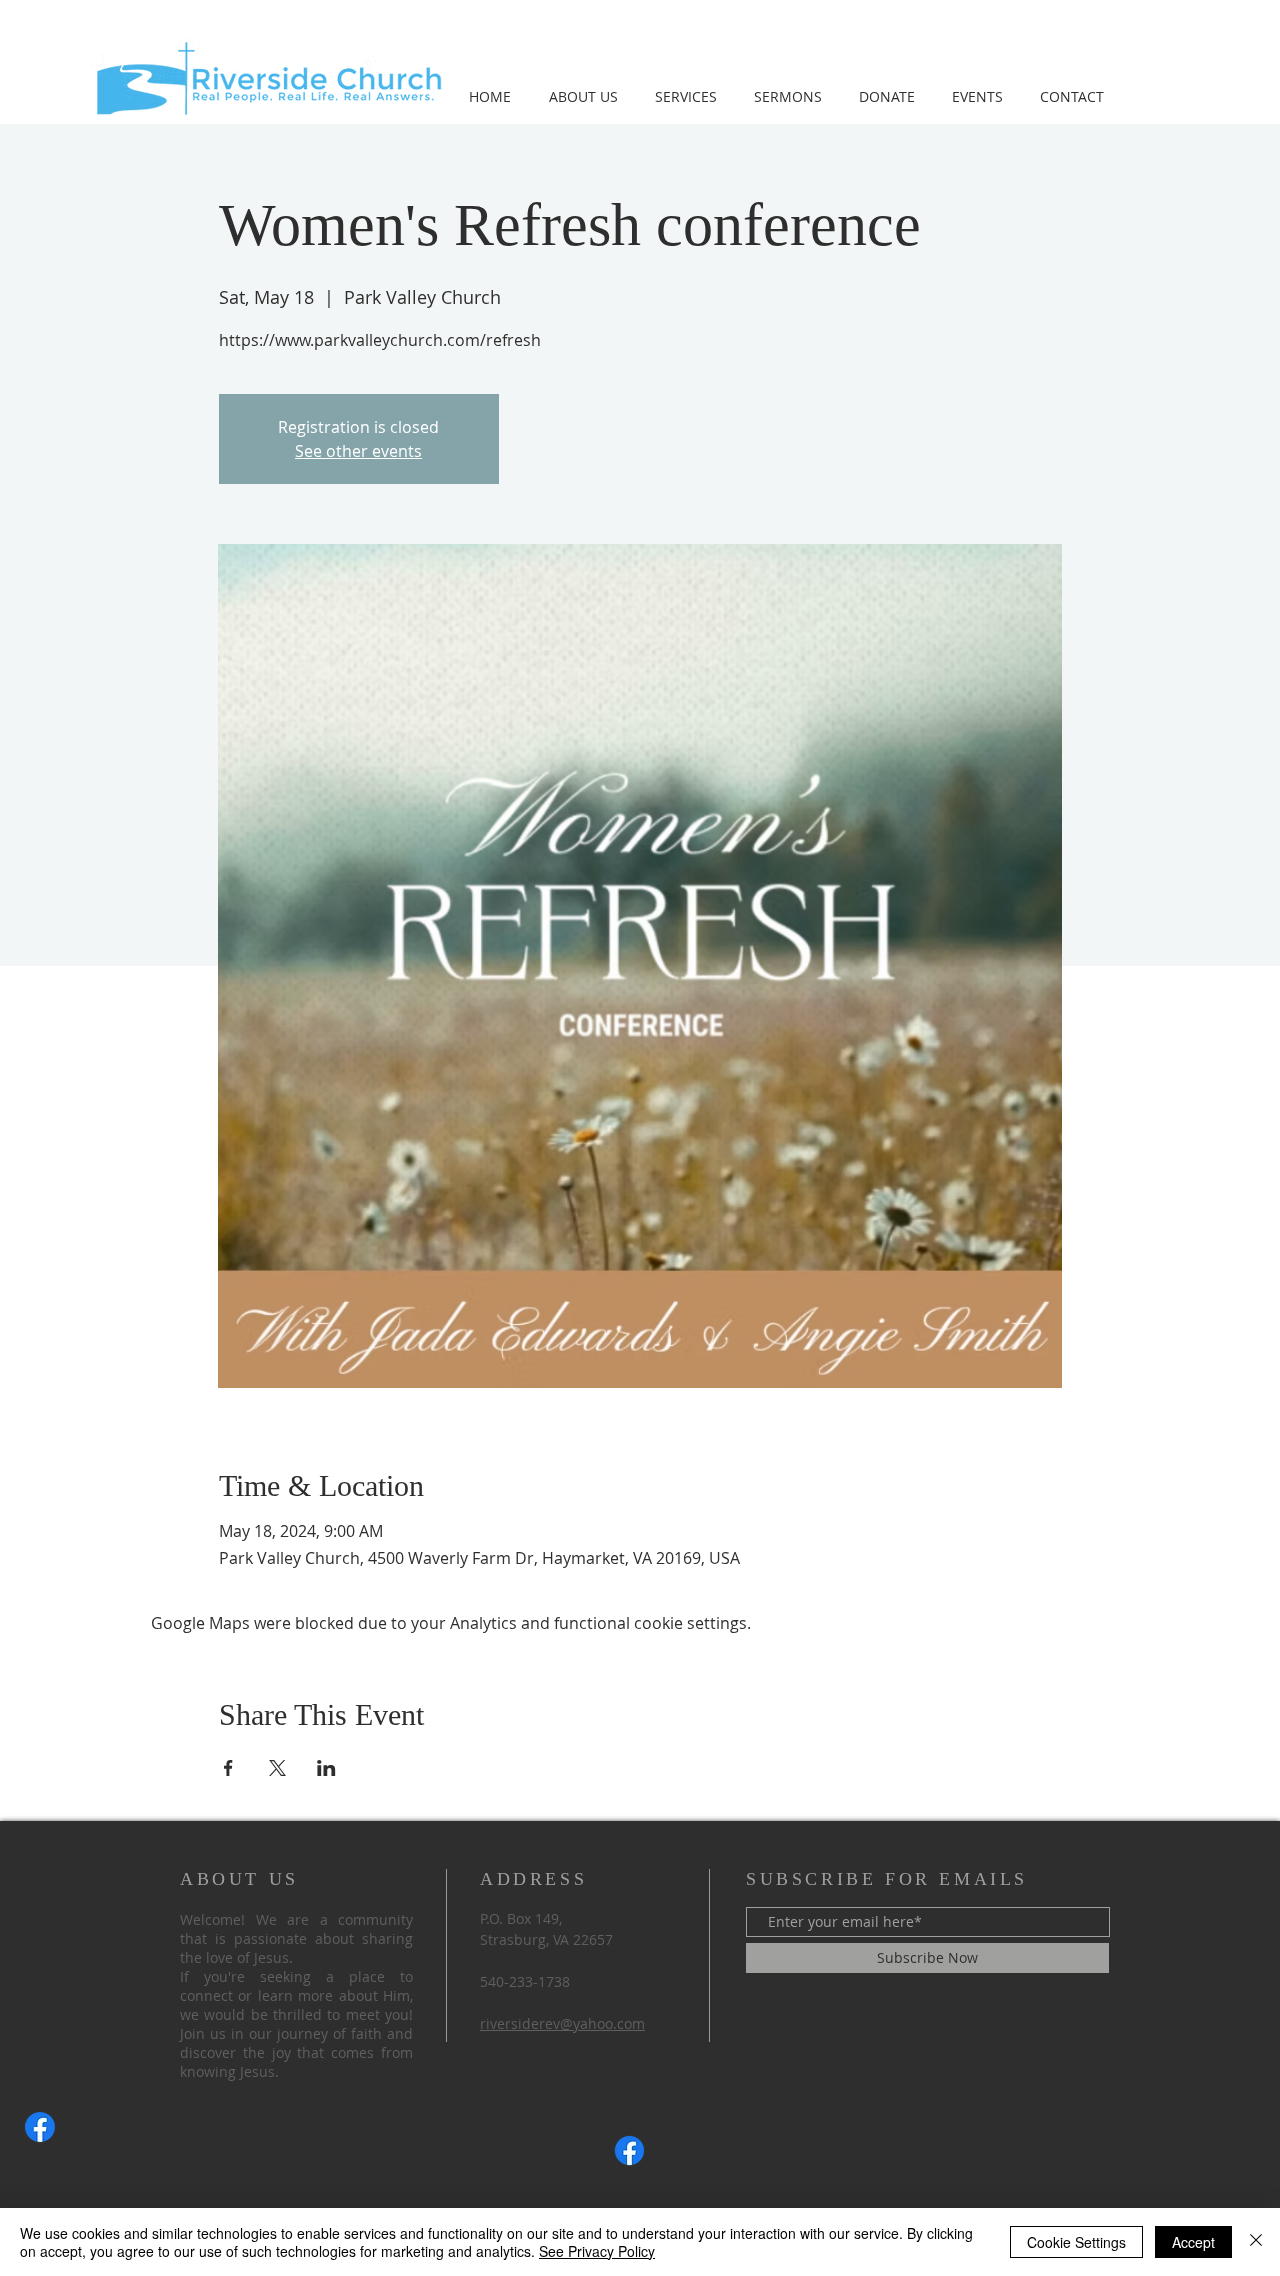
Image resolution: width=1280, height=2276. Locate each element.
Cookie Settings (1076, 2242)
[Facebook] (40, 2127)
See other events (358, 451)
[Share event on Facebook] (228, 1768)
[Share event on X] (277, 1768)
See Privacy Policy (597, 2251)
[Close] (1256, 2242)
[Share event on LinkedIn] (326, 1768)
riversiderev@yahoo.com (562, 2023)
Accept (1193, 2242)
